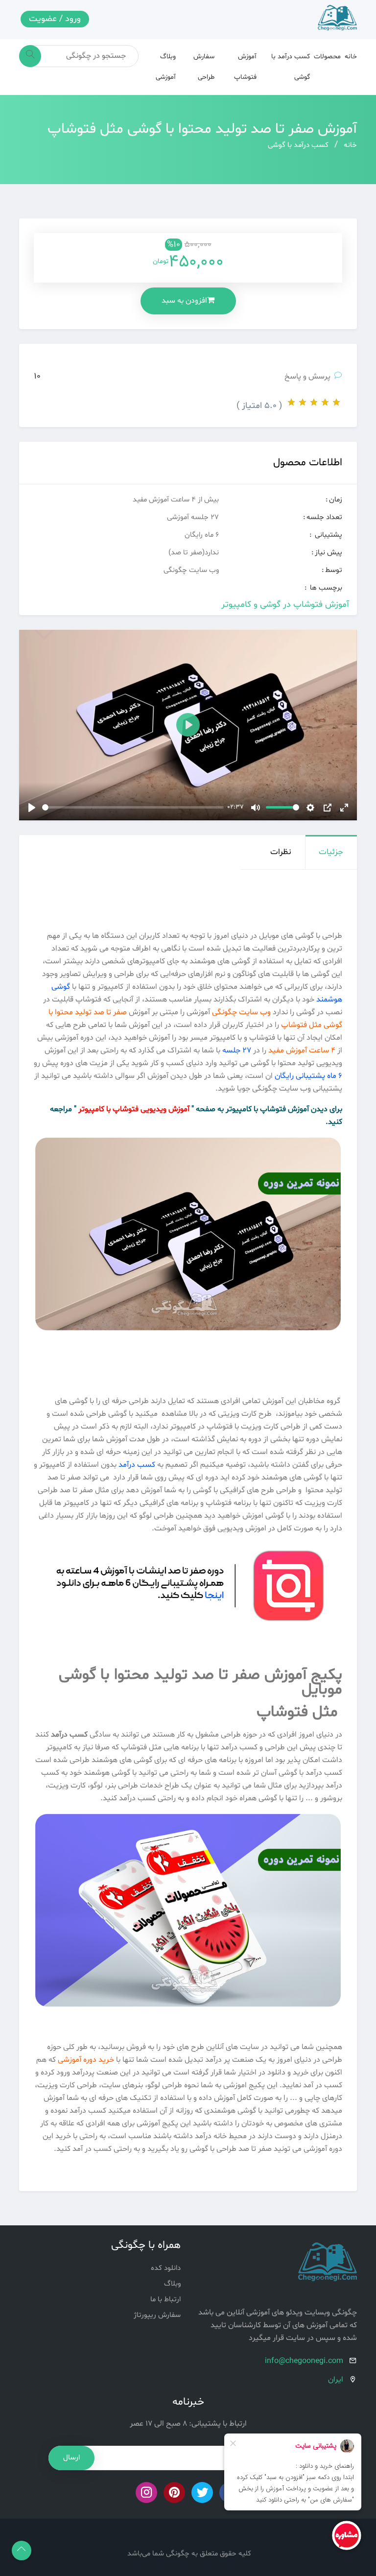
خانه (351, 57)
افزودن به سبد (184, 301)
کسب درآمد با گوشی (298, 145)
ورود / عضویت (55, 19)
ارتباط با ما (165, 2300)
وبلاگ (172, 2284)
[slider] (133, 807)
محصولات (327, 57)
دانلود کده (166, 2268)
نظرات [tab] (281, 852)
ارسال (71, 2458)
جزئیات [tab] (331, 852)
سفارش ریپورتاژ (157, 2315)
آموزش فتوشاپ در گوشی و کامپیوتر (285, 605)
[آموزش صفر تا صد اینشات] (188, 1602)
